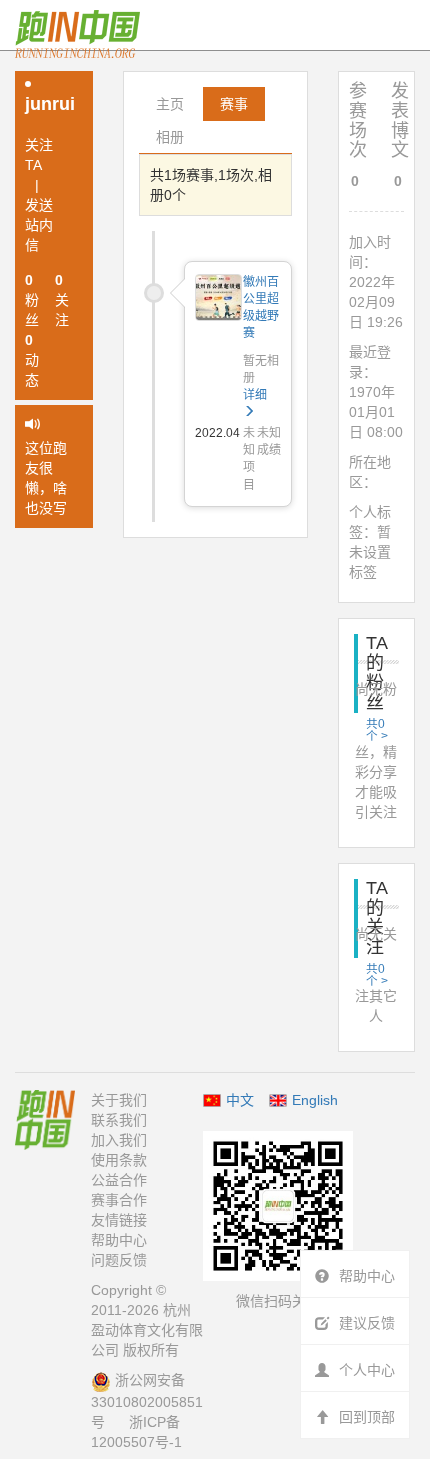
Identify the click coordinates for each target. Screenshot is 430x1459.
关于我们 (119, 1100)
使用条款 (119, 1160)
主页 (170, 104)
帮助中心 (119, 1240)
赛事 (234, 104)
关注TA (39, 155)
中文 (240, 1100)
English (315, 1100)
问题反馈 (119, 1260)
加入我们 (119, 1140)
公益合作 (119, 1180)
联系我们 (119, 1120)
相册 (170, 137)
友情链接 (119, 1220)
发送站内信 (39, 225)
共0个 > (377, 729)
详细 (255, 395)
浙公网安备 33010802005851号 (147, 1400)
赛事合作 (119, 1200)
